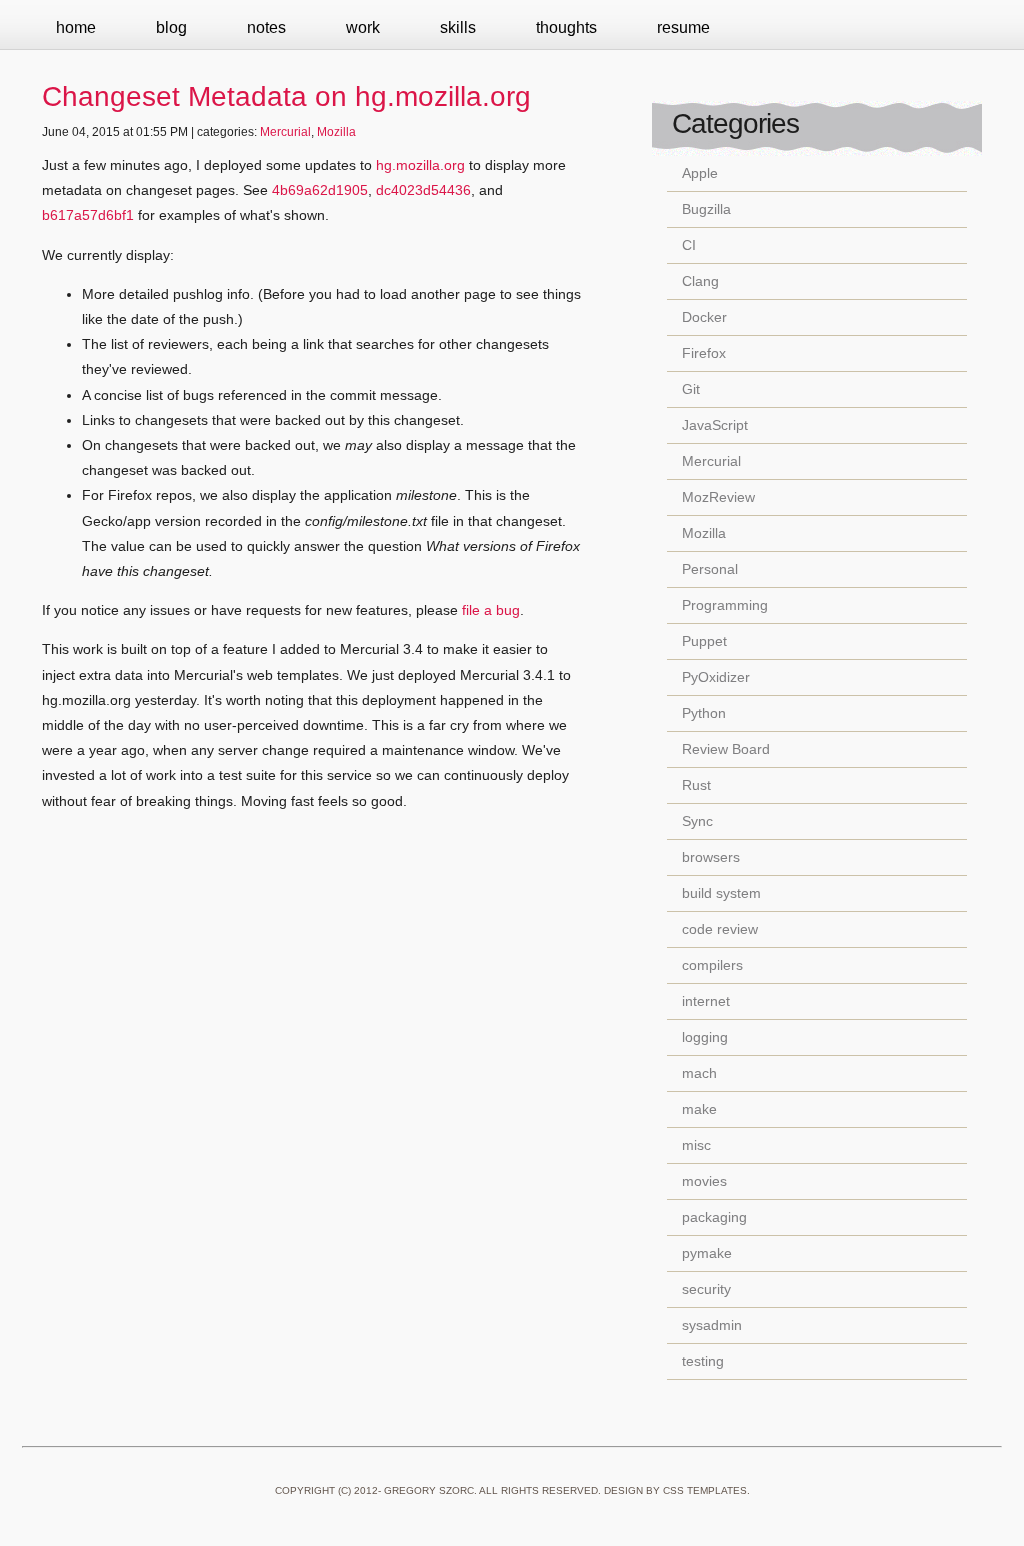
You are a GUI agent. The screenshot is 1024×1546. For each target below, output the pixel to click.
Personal (710, 569)
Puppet (704, 641)
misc (696, 1145)
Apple (700, 173)
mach (699, 1073)
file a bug (491, 610)
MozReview (718, 497)
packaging (714, 1217)
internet (706, 1001)
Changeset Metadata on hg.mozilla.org (286, 96)
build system (721, 893)
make (699, 1109)
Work (363, 27)
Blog (171, 27)
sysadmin (712, 1325)
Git (691, 389)
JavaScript (715, 425)
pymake (707, 1253)
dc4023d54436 (423, 190)
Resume (683, 27)
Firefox (704, 353)
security (706, 1289)
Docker (704, 317)
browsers (711, 857)
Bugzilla (706, 209)
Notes (266, 27)
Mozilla (336, 131)
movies (704, 1181)
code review (720, 929)
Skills (458, 27)
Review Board (726, 749)
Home (76, 27)
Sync (697, 821)
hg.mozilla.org (420, 165)
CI (689, 245)
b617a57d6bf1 (88, 215)
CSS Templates (705, 1490)
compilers (712, 965)
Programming (725, 605)
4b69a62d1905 (320, 190)
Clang (700, 281)
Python (704, 713)
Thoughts (566, 27)
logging (705, 1037)
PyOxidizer (716, 677)
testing (703, 1361)
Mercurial (285, 131)
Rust (696, 785)
